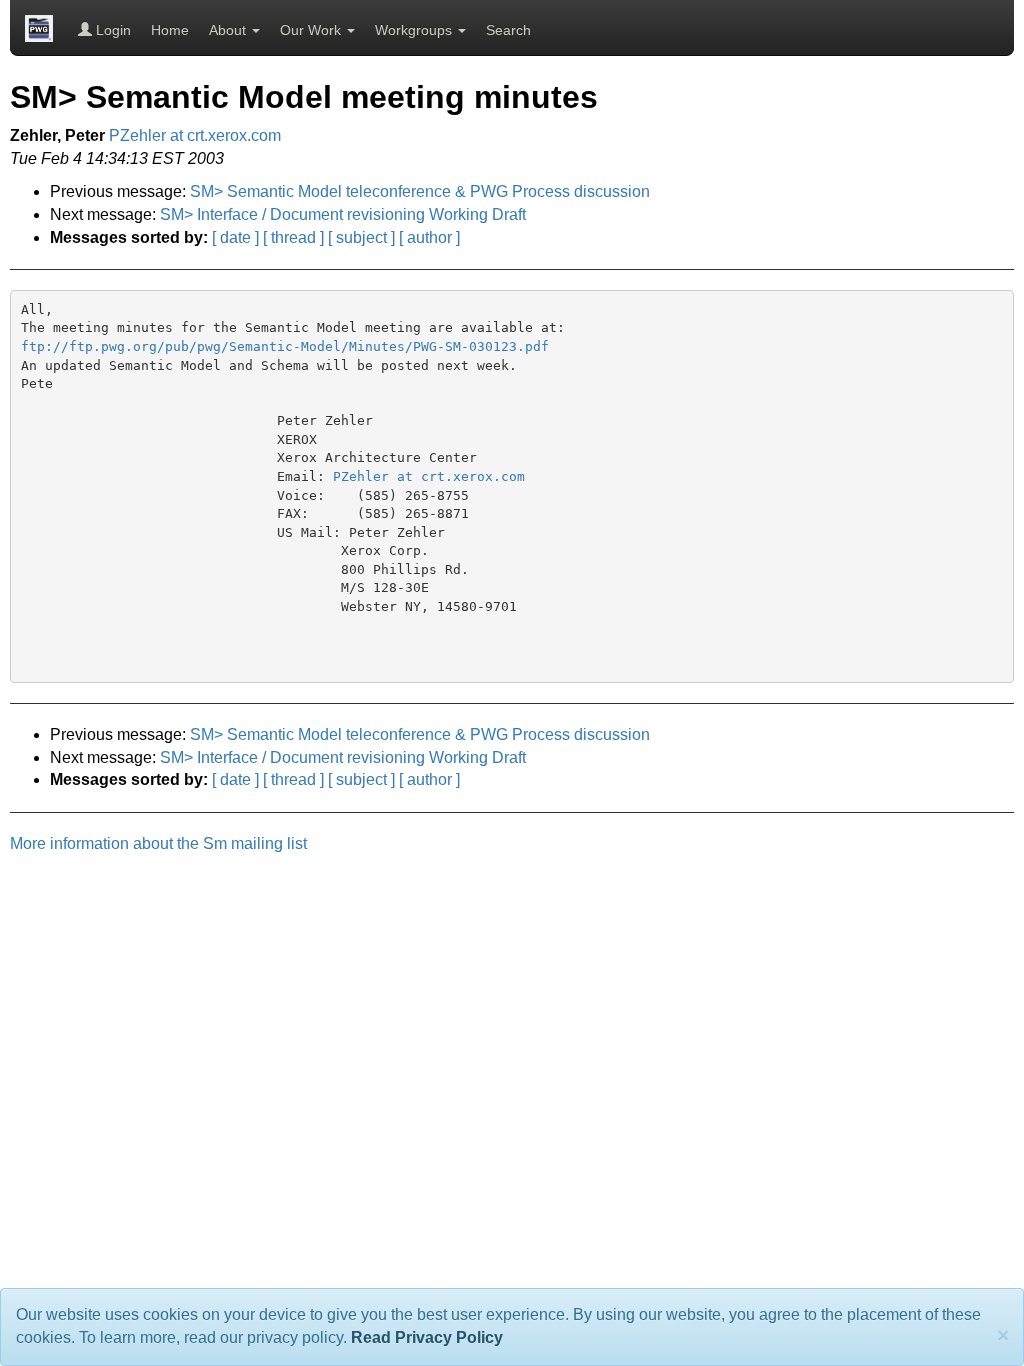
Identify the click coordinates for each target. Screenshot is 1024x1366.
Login (111, 30)
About (229, 30)
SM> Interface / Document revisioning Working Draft (343, 214)
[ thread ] (293, 237)
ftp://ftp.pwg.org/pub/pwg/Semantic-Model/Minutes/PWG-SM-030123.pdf (285, 346)
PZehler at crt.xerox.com (195, 135)
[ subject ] (361, 237)
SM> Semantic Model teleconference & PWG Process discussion (420, 191)
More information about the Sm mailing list (158, 843)
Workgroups (415, 30)
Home (170, 30)
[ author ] (429, 237)
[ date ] (235, 237)
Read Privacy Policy (427, 1337)
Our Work (312, 30)
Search (508, 30)
